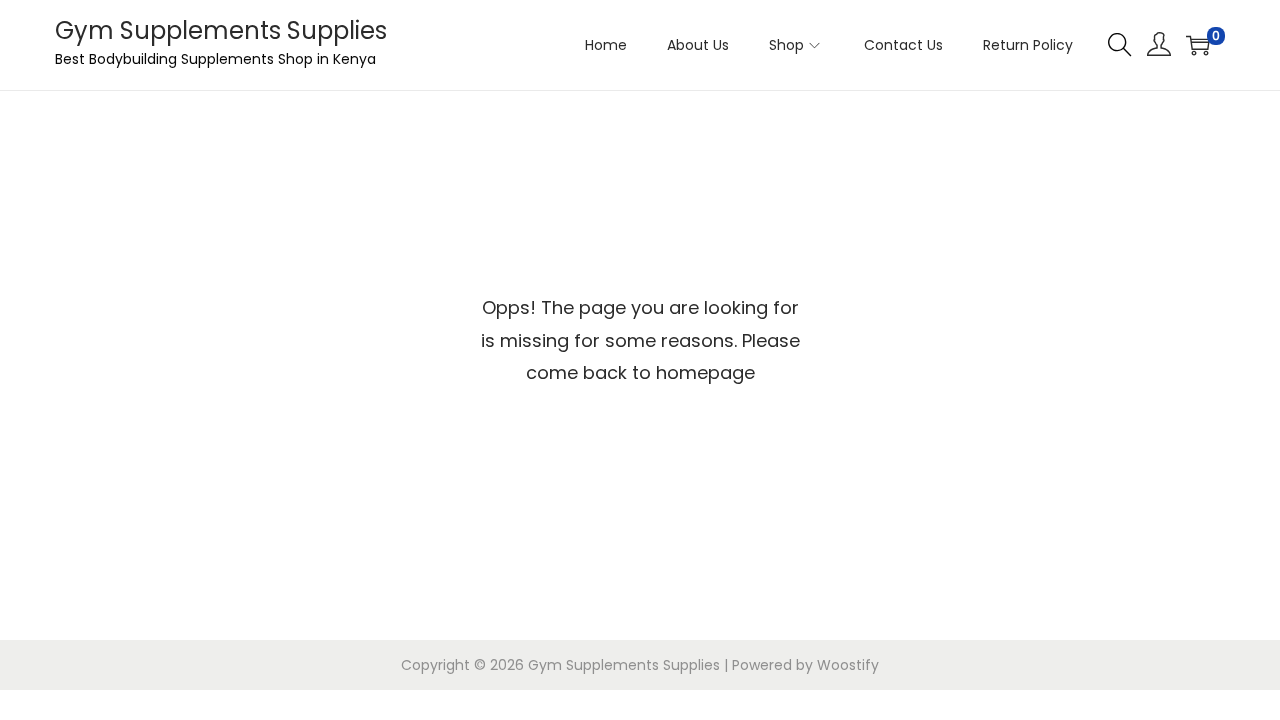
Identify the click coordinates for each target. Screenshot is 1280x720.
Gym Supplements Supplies (221, 30)
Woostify (848, 665)
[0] (1198, 45)
